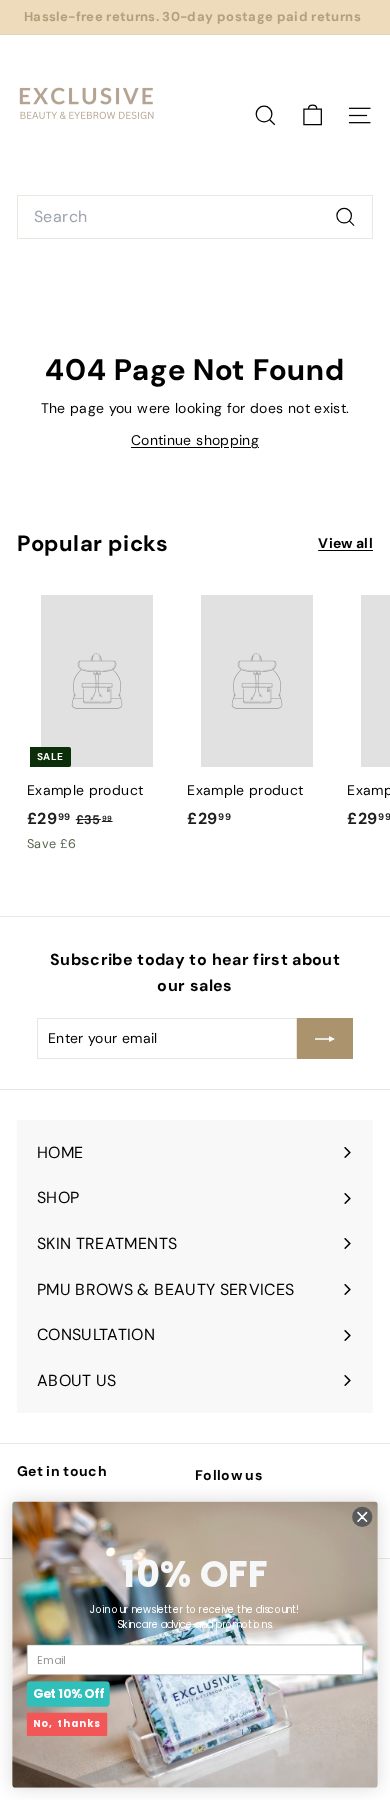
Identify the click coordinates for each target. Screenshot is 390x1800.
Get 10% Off (68, 1693)
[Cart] (312, 115)
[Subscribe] (325, 1038)
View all (345, 543)
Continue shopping (195, 440)
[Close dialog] (362, 1516)
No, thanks (67, 1724)
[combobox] (195, 217)
